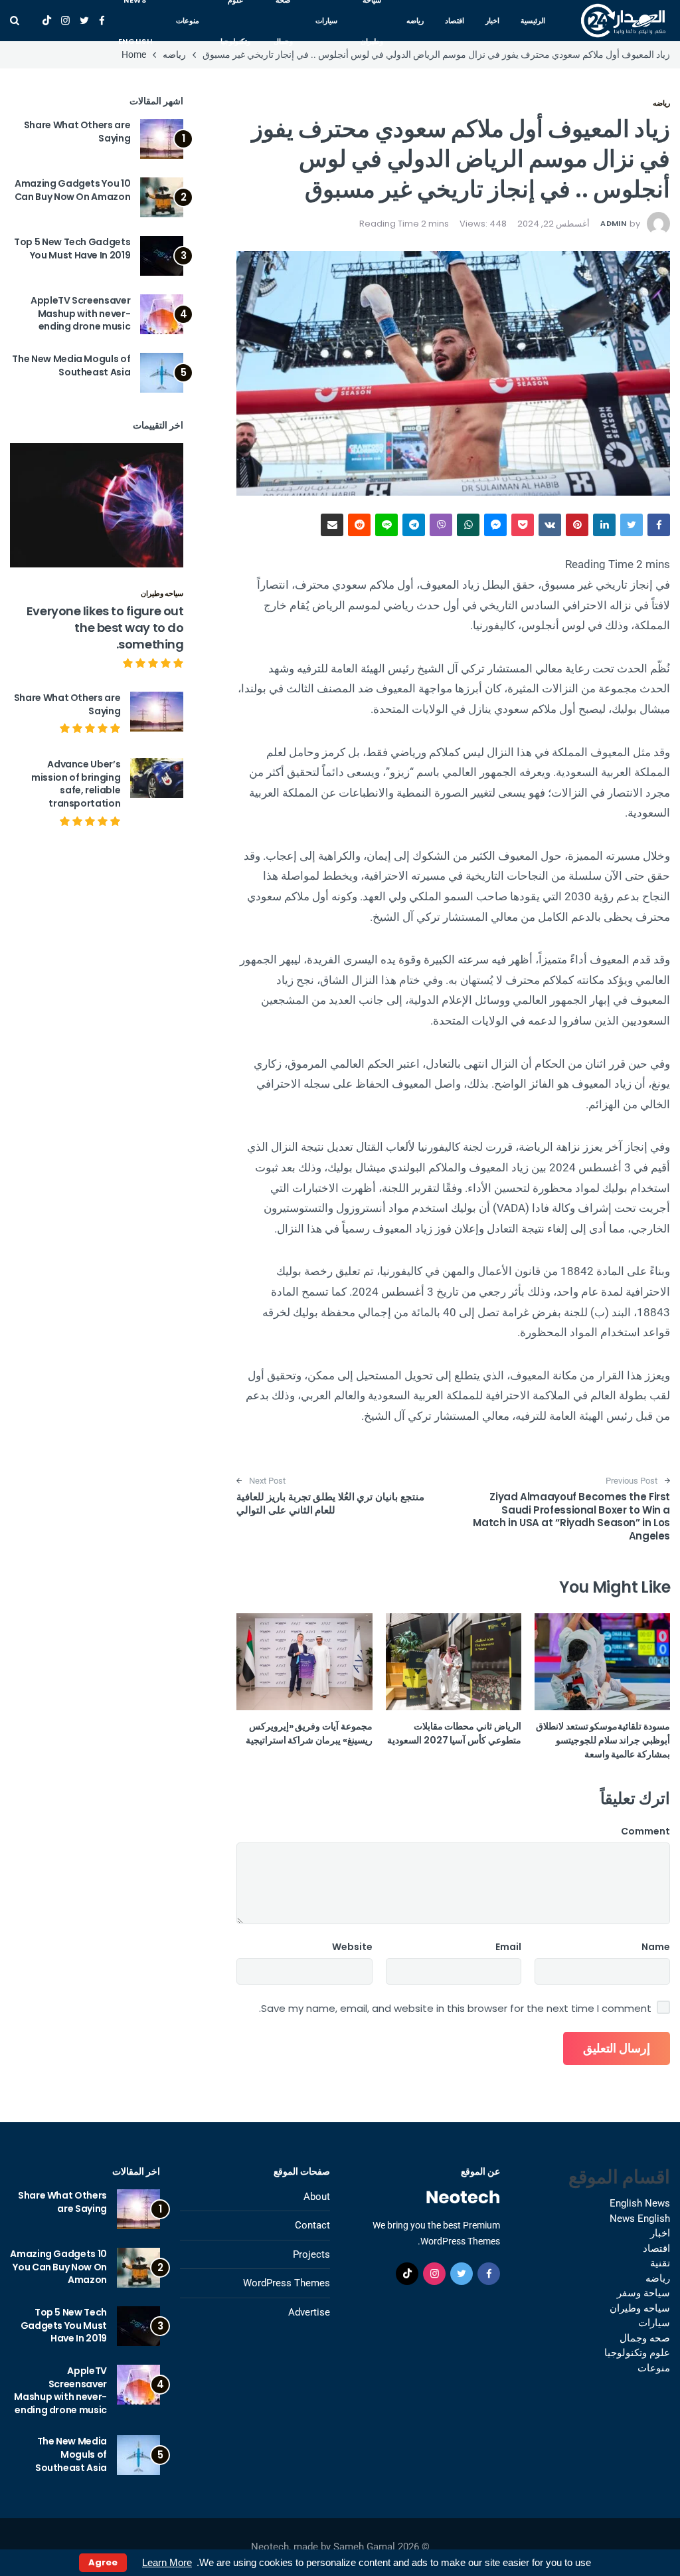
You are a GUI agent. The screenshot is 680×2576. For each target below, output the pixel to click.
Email (508, 1947)
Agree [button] (103, 2562)
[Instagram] (65, 21)
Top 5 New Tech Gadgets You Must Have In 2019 (72, 248)
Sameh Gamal (364, 2547)
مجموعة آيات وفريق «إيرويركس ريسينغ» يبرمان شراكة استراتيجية (309, 1733)
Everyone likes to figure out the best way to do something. (105, 628)
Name (656, 1947)
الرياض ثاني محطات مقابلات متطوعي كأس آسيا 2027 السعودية (454, 1733)
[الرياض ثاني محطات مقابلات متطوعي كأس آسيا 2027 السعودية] (454, 1662)
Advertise (309, 2312)
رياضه (415, 21)
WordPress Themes (287, 2283)
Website (352, 1947)
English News (640, 2203)
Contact (312, 2225)
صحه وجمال (645, 2338)
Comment (645, 1831)
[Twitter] (84, 21)
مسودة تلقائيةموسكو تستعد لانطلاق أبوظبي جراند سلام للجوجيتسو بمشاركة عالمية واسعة (603, 1740)
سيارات (326, 21)
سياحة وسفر (643, 2293)
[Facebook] (102, 21)
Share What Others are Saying (77, 132)
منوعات (188, 21)
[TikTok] (47, 21)
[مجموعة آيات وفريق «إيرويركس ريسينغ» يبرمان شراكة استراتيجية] (304, 1662)
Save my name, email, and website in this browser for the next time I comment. (455, 2009)
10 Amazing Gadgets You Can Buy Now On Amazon (73, 190)
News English (640, 2219)
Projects (311, 2254)
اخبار (492, 21)
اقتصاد (455, 21)
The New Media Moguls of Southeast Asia (71, 365)
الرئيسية (533, 21)
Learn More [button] (167, 2562)
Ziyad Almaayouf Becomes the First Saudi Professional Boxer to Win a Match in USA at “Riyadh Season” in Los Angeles (571, 1516)
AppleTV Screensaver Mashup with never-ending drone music (80, 313)
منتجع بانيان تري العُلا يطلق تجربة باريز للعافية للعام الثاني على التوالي (330, 1503)
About (317, 2197)
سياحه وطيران (162, 593)
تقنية (660, 2263)
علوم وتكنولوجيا (637, 2353)
